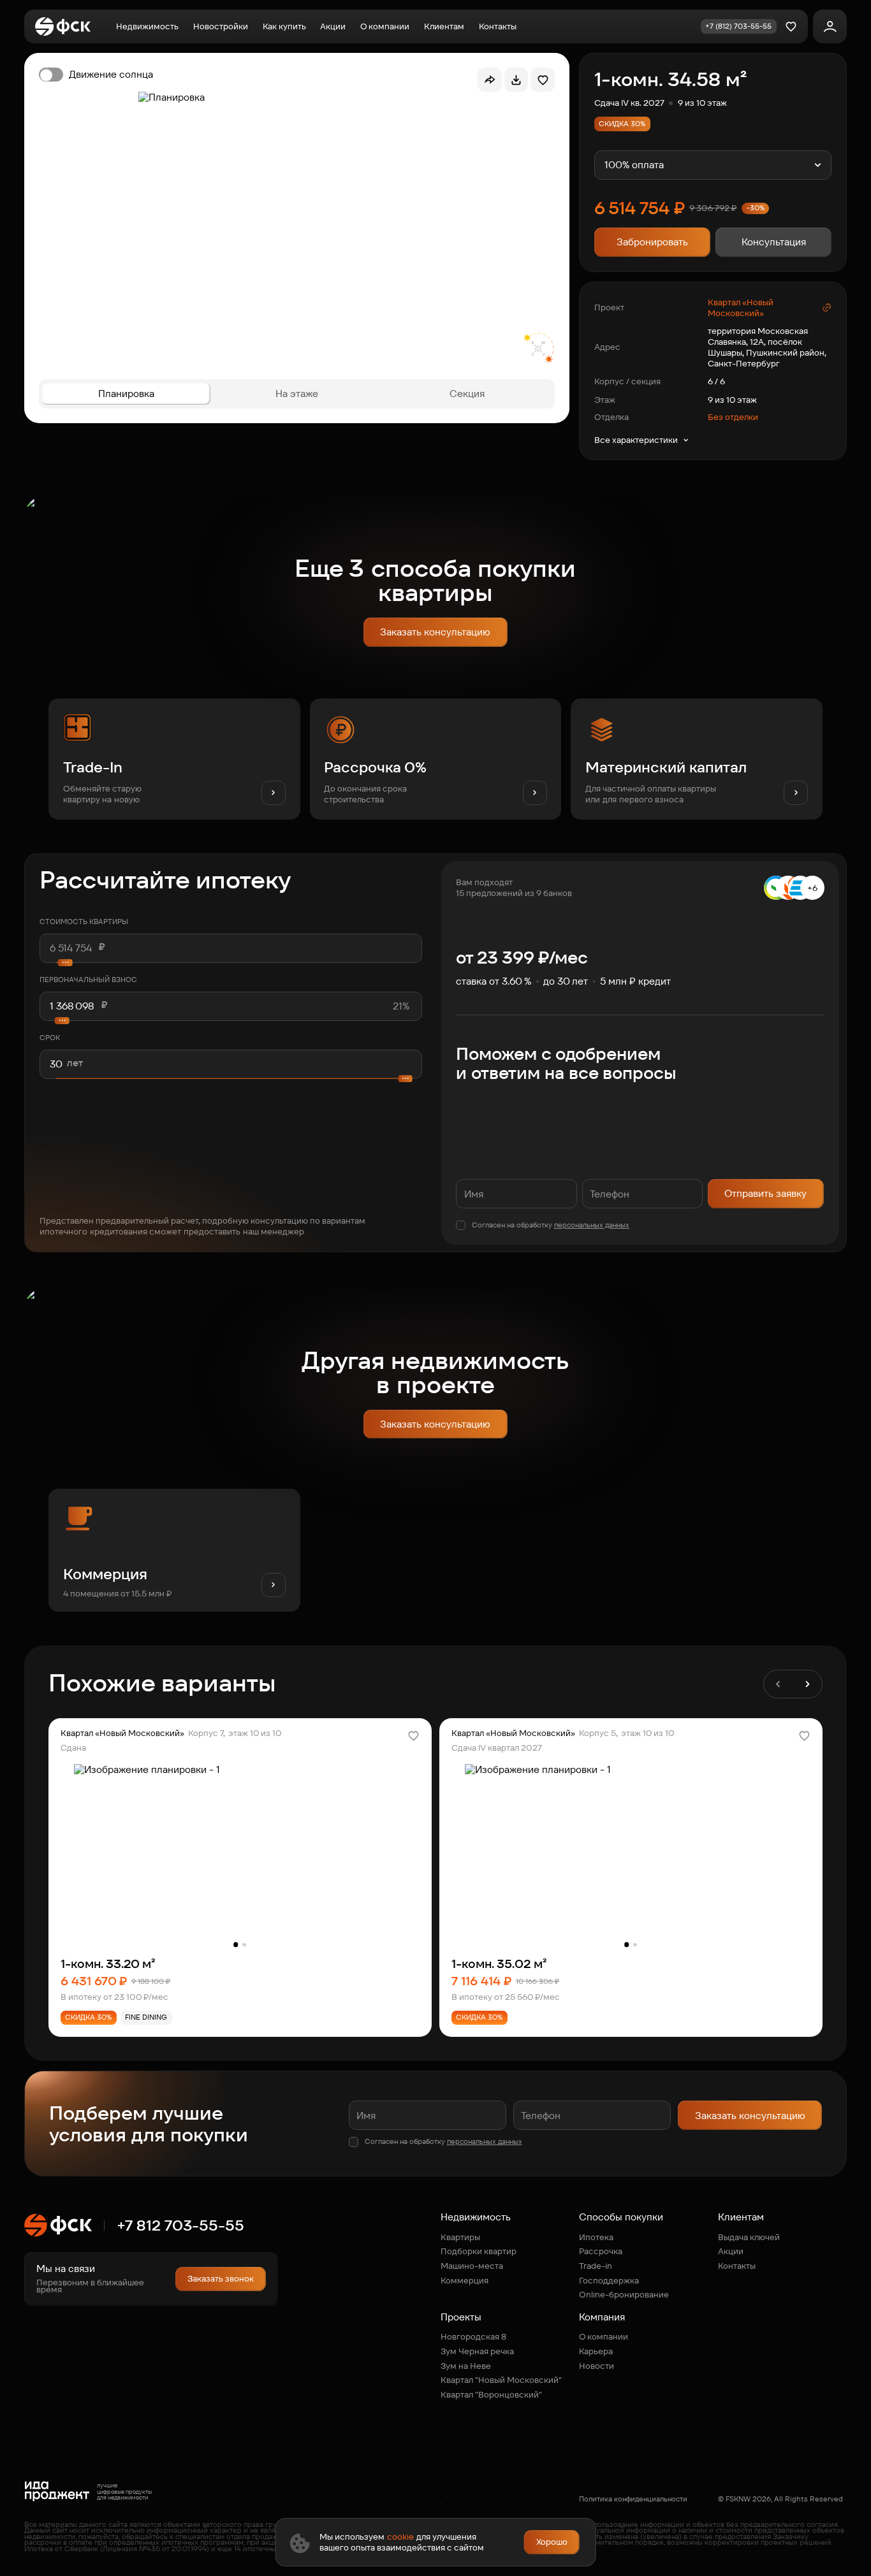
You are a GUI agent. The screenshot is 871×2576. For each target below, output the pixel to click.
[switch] (96, 75)
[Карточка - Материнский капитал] (697, 759)
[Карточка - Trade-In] (174, 759)
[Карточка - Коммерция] (174, 1550)
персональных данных (592, 1225)
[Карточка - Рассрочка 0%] (436, 759)
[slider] (231, 1020)
